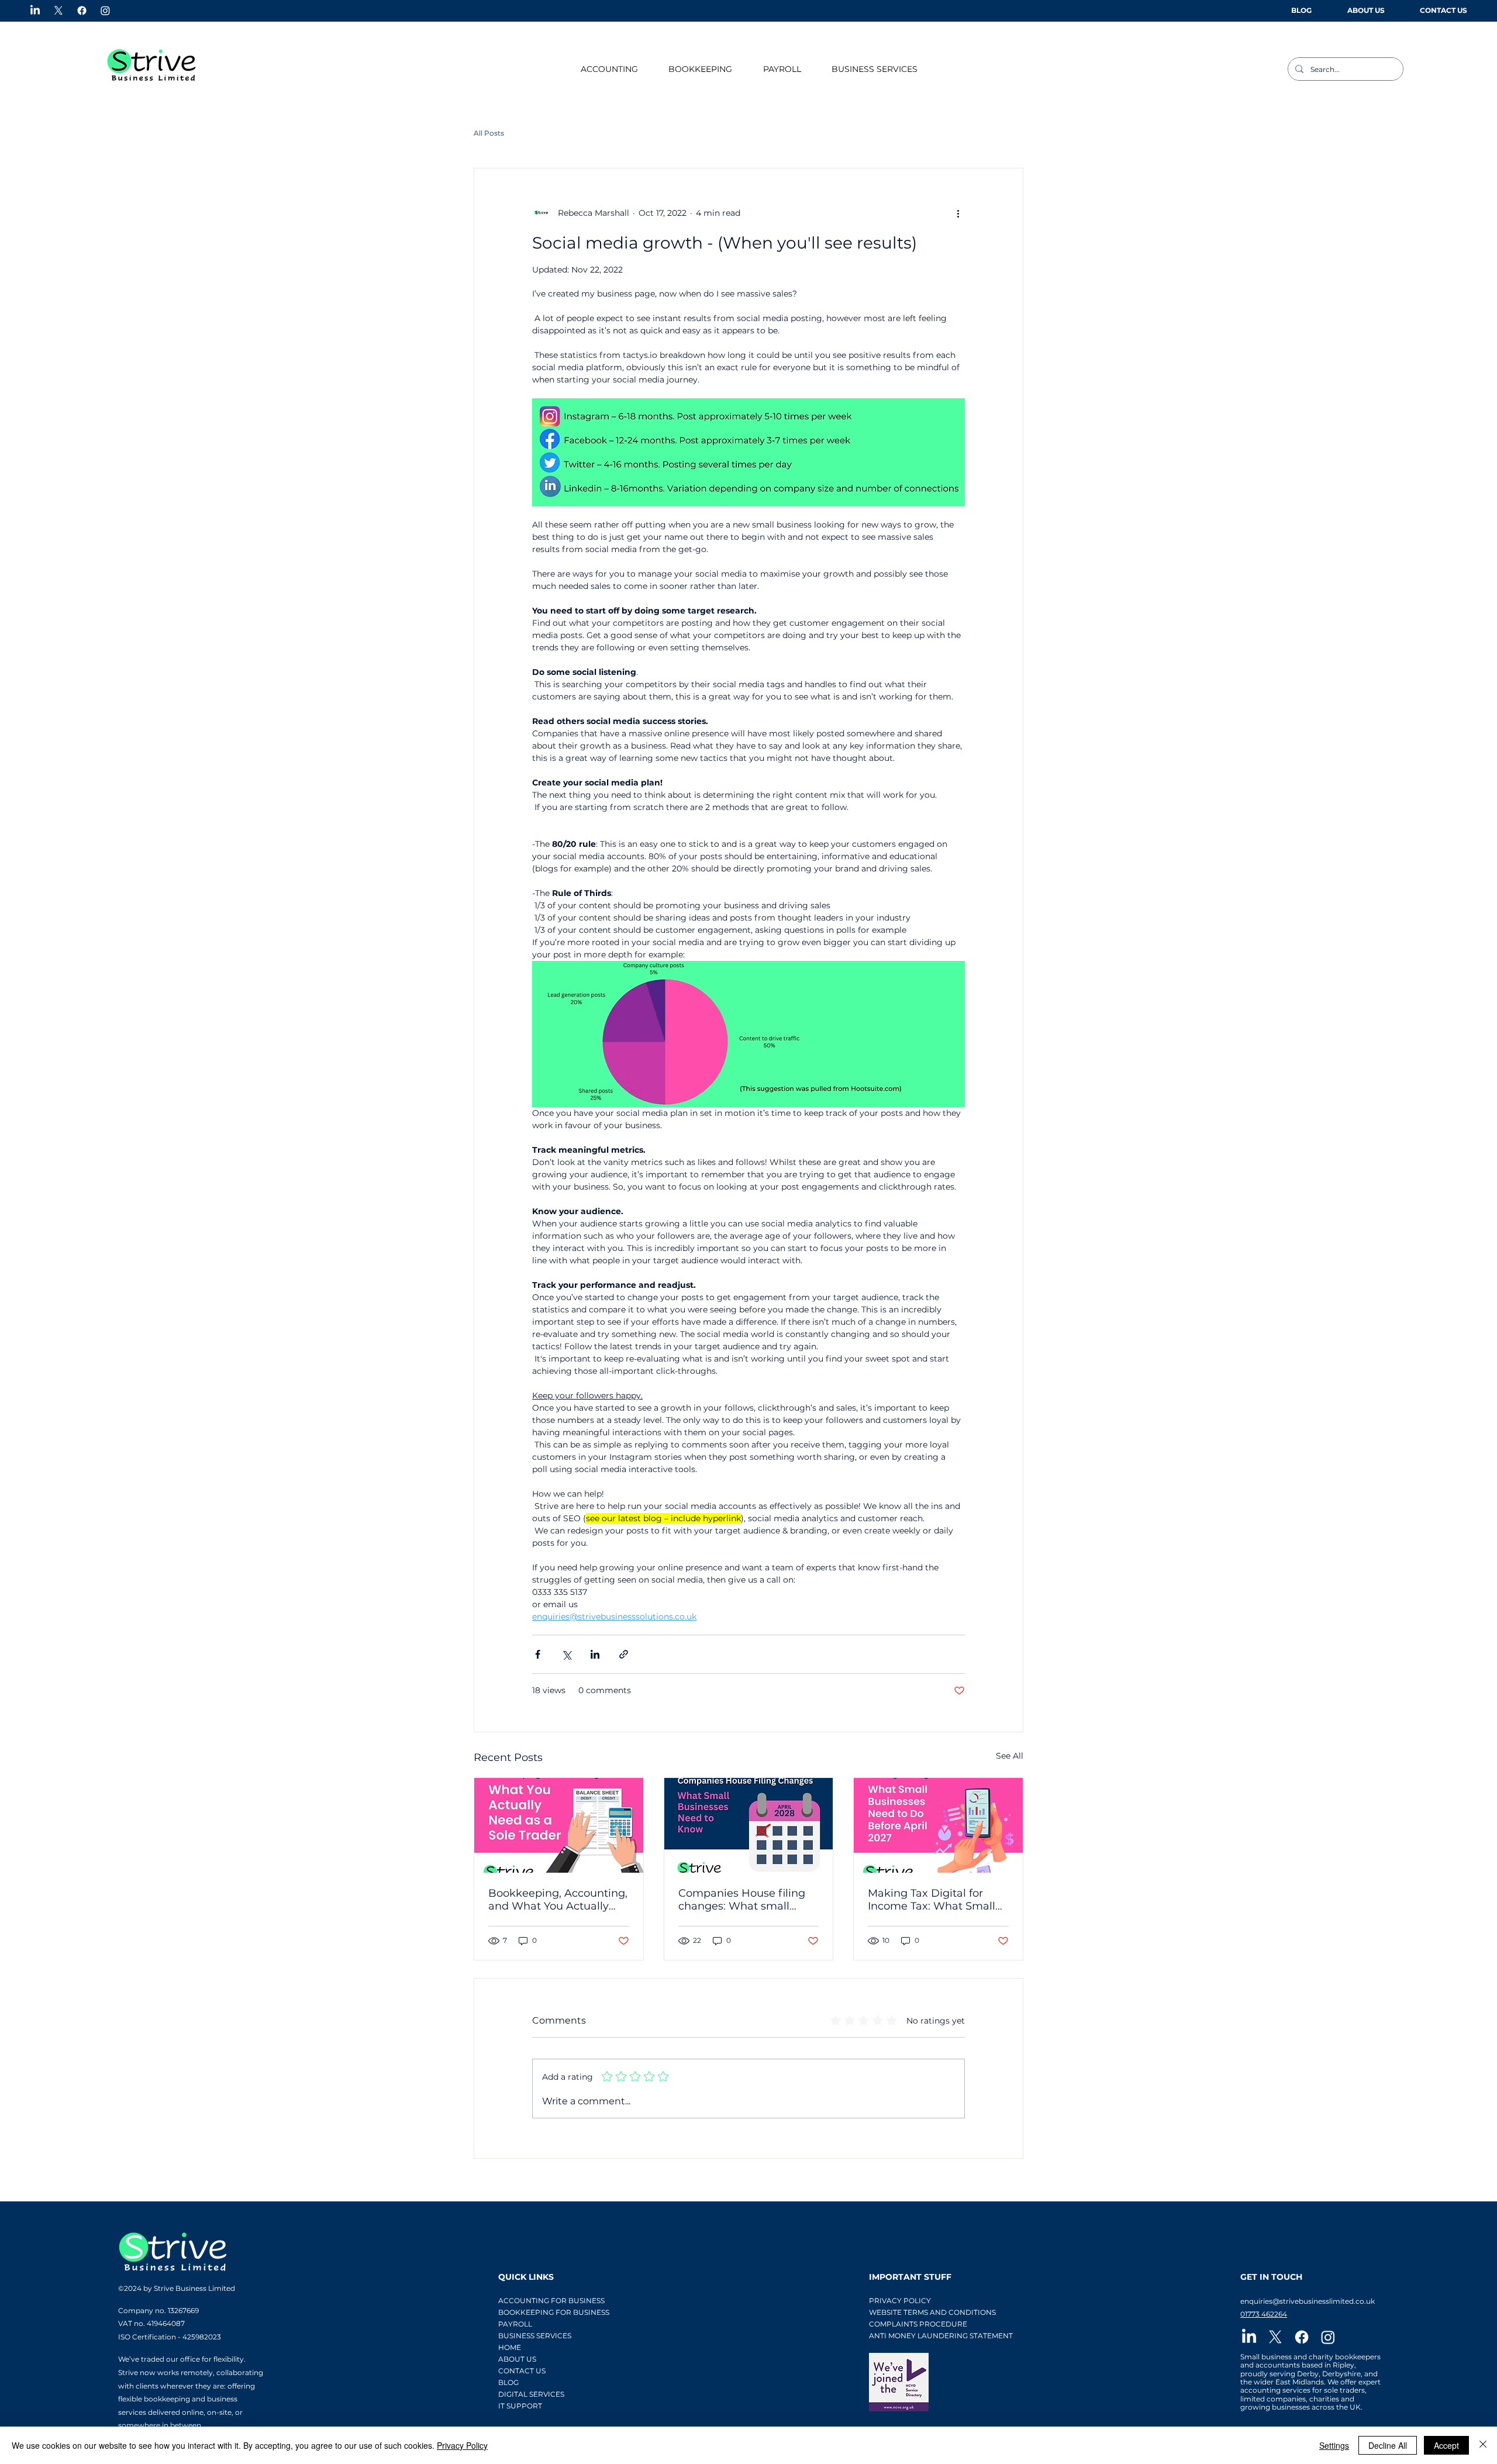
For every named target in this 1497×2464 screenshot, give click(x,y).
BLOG (508, 2382)
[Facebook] (82, 11)
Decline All (1388, 2445)
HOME (510, 2347)
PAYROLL (515, 2324)
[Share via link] (624, 1654)
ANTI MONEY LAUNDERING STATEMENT (940, 2336)
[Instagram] (105, 11)
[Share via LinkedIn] (595, 1654)
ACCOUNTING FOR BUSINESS (538, 2301)
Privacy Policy (462, 2445)
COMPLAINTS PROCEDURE (918, 2324)
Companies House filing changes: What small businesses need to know (745, 1900)
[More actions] (958, 213)
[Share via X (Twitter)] (566, 1654)
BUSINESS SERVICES (535, 2336)
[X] (58, 11)
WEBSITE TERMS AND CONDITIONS (932, 2312)
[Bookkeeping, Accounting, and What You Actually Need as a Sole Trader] (559, 1825)
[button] (609, 69)
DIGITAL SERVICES (531, 2394)
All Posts (489, 133)
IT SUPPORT (520, 2406)
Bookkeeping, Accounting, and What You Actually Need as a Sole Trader (558, 1900)
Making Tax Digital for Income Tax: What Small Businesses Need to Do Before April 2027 (932, 1900)
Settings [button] (1334, 2445)
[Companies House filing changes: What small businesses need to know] (749, 1825)
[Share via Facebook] (538, 1654)
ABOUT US (517, 2359)
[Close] (1483, 2445)
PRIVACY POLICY (900, 2301)
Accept (1446, 2445)
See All (1010, 1756)
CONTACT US (522, 2371)
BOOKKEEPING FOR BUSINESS (538, 2312)
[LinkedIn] (35, 11)
